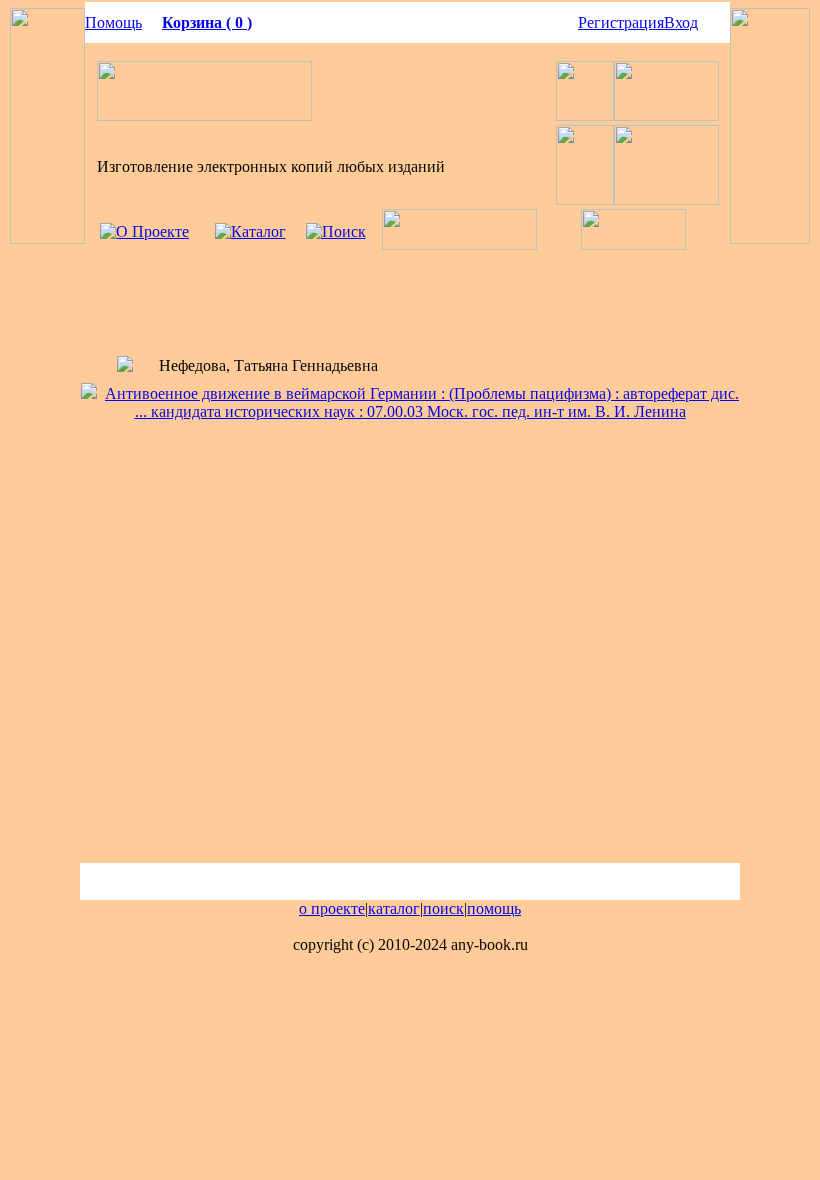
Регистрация (621, 22)
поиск (443, 908)
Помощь (113, 22)
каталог (394, 908)
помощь (494, 908)
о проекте (332, 908)
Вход (681, 22)
